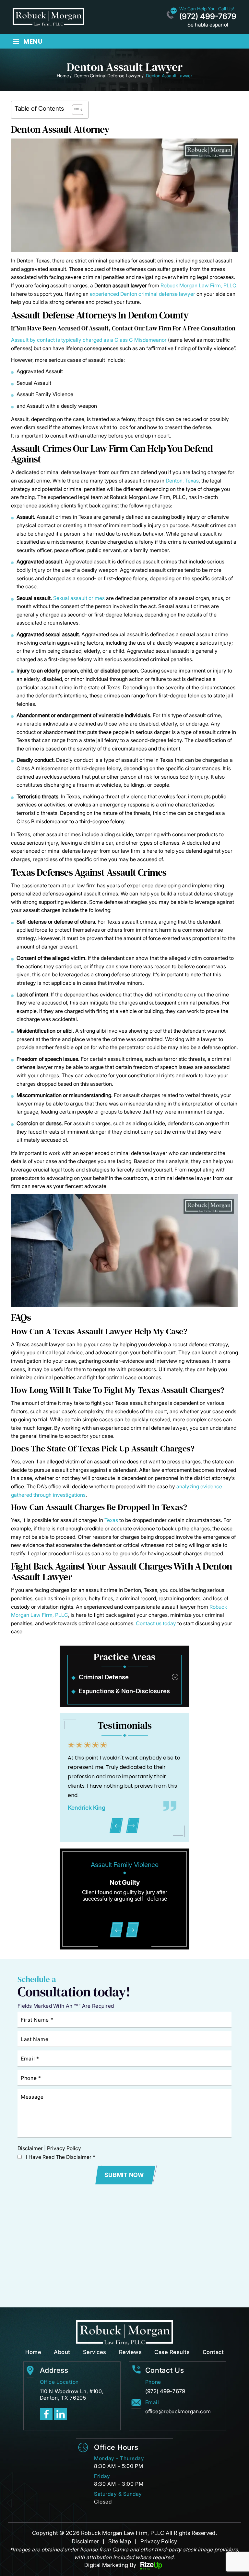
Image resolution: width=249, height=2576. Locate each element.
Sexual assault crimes (79, 598)
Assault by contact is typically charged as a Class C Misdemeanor (89, 340)
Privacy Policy (64, 2148)
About (62, 2352)
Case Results (172, 2352)
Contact (213, 2352)
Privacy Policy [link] (159, 2541)
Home (33, 2352)
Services (95, 2352)
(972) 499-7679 (208, 17)
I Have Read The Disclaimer (61, 2157)
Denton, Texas (182, 481)
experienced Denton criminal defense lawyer (142, 294)
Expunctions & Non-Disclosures (124, 1691)
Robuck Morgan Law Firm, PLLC (198, 285)
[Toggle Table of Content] (74, 110)
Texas (111, 1520)
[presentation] (116, 1826)
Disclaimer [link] (85, 2541)
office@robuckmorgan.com (178, 2411)
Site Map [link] (120, 2541)
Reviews (130, 2352)
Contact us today (156, 1623)
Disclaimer (30, 2148)
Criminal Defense (104, 1677)
